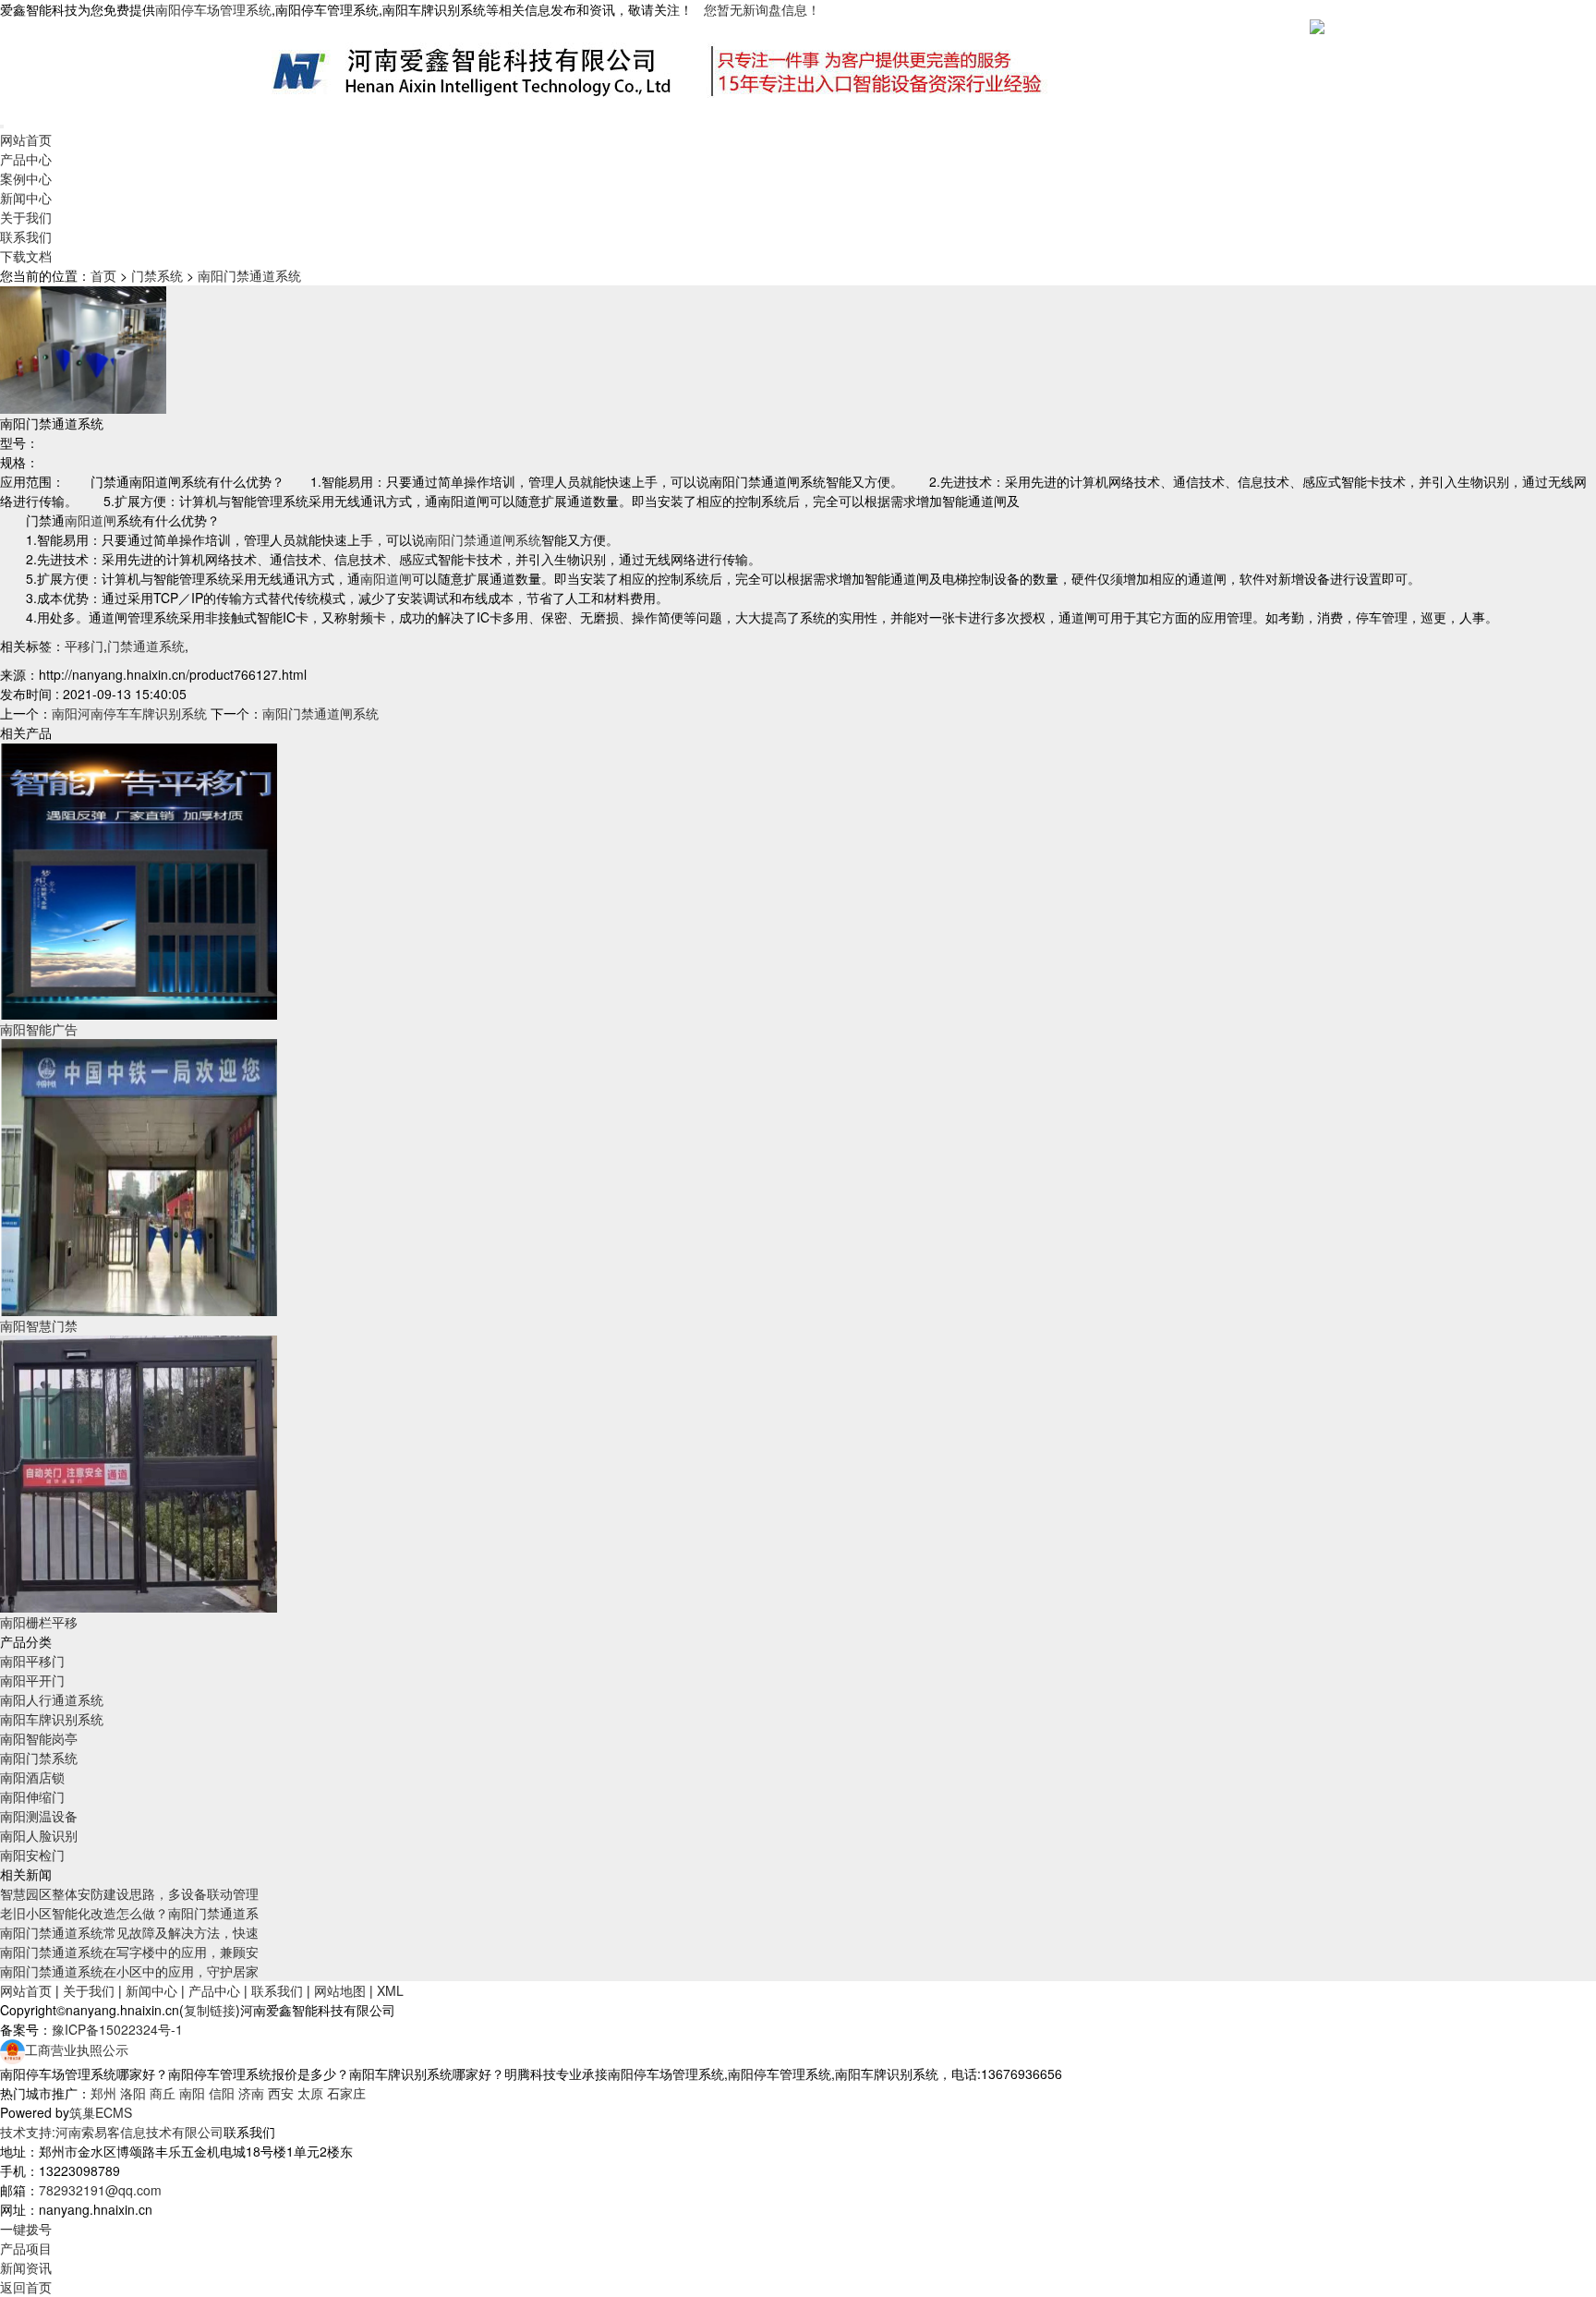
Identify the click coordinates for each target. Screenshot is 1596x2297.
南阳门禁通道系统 (249, 275)
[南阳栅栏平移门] (139, 1472)
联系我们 (26, 236)
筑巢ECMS (101, 2112)
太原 (310, 2093)
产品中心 (26, 159)
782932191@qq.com (100, 2190)
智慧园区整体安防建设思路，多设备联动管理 (129, 1893)
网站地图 (340, 1990)
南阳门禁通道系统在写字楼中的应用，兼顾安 (129, 1952)
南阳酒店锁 (32, 1777)
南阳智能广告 (39, 1029)
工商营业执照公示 (77, 2049)
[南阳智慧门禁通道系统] (139, 1176)
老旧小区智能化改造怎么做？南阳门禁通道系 (129, 1913)
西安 (281, 2093)
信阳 (222, 2093)
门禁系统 (157, 275)
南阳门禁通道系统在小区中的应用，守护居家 (129, 1971)
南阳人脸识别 (39, 1835)
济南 (251, 2093)
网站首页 (26, 139)
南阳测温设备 (39, 1816)
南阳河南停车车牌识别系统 (129, 713)
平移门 (84, 646)
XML (390, 1990)
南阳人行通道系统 (52, 1699)
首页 (103, 275)
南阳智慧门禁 (39, 1325)
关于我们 (26, 217)
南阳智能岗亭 (39, 1738)
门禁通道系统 (146, 646)
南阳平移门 (32, 1661)
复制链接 (210, 2010)
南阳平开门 (32, 1680)
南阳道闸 (91, 520)
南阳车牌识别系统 (52, 1719)
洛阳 (133, 2093)
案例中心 (26, 178)
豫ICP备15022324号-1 (117, 2029)
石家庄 (346, 2093)
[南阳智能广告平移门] (139, 879)
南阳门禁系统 (39, 1758)
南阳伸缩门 (32, 1796)
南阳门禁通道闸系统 (483, 539)
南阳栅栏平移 (39, 1622)
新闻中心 (26, 198)
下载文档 (26, 256)
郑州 (103, 2093)
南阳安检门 (32, 1855)
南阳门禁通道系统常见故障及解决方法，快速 (129, 1932)
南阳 (192, 2093)
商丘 (163, 2093)
